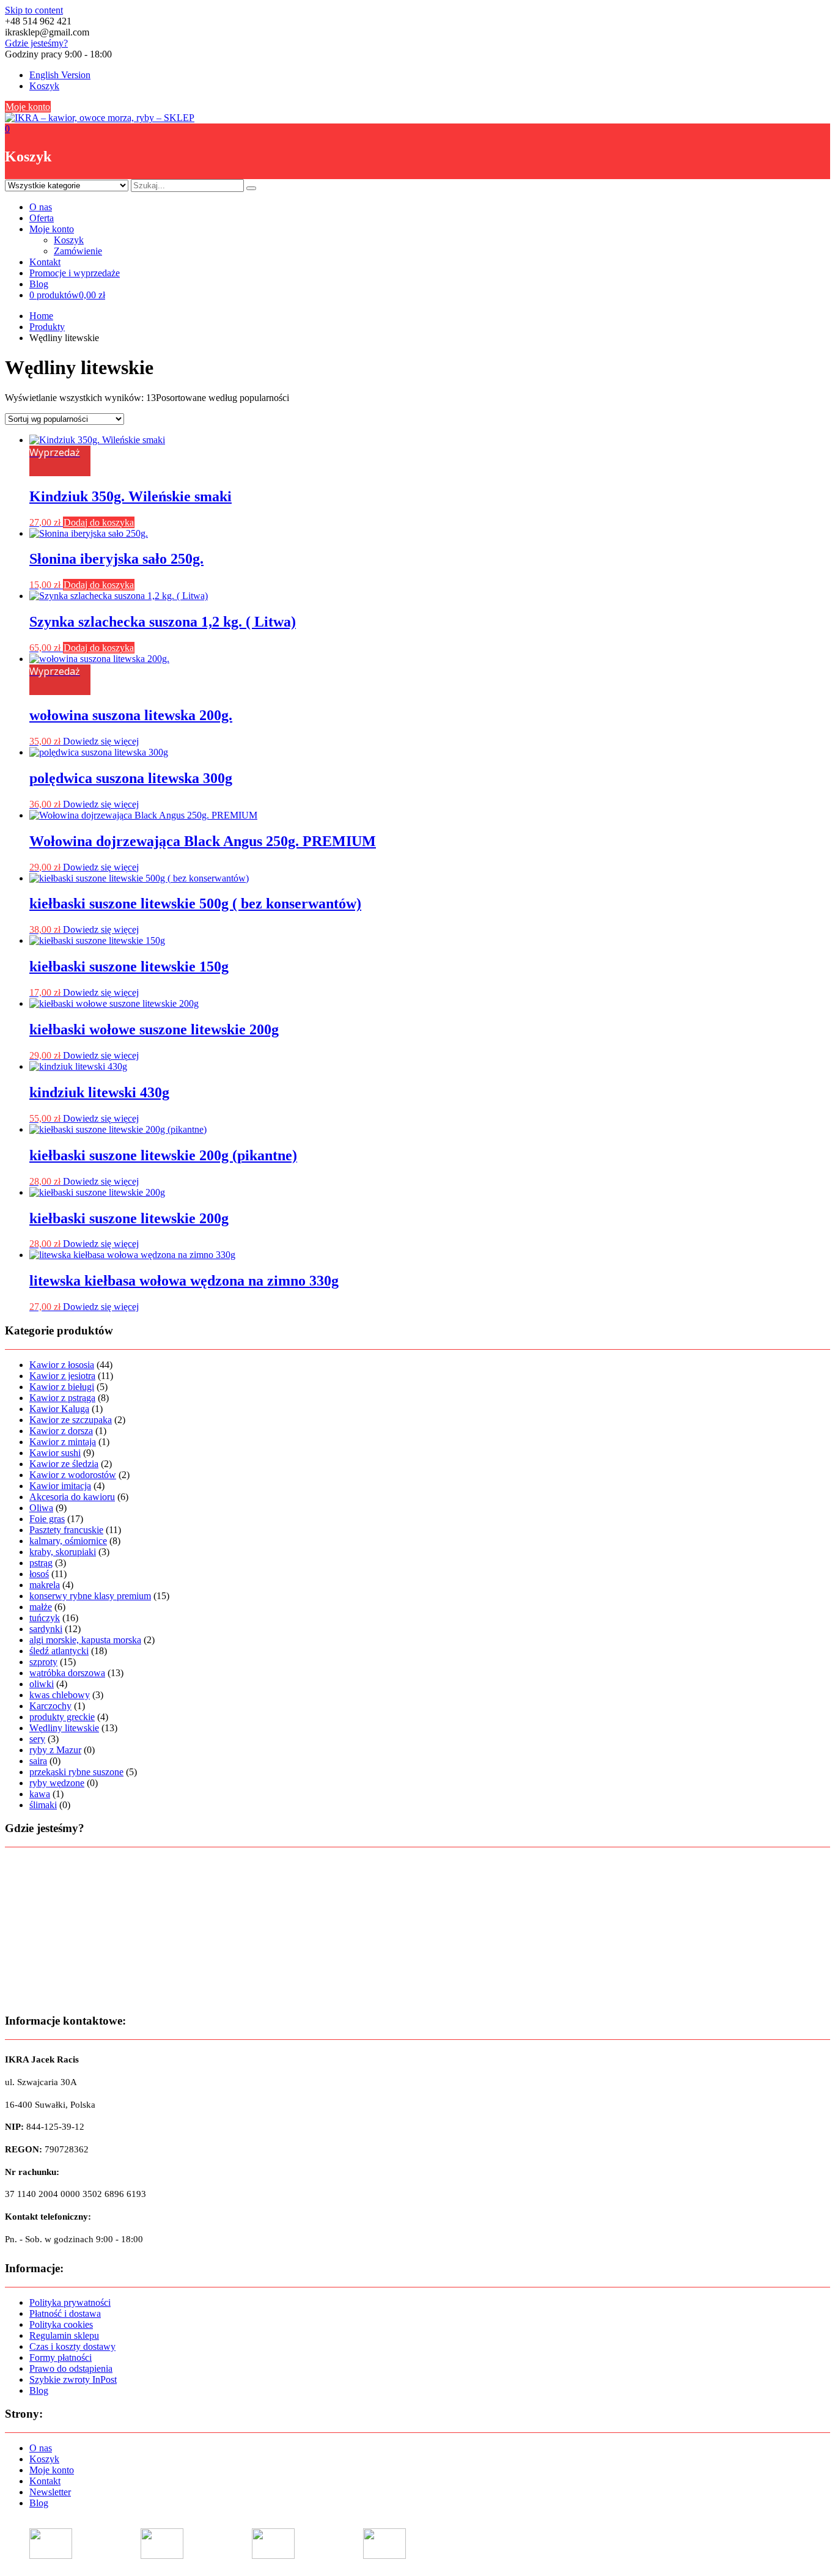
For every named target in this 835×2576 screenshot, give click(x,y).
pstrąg (41, 1563)
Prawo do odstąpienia (71, 2368)
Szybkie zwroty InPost (73, 2379)
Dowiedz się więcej (101, 741)
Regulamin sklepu (64, 2335)
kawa (40, 1794)
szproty (43, 1662)
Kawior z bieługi (62, 1387)
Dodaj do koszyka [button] (99, 522)
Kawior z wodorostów (73, 1475)
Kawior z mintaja (63, 1442)
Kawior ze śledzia (64, 1464)
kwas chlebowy (60, 1695)
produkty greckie (62, 1717)
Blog (39, 284)
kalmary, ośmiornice (68, 1541)
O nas (41, 207)
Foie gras (47, 1519)
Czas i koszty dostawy (72, 2346)
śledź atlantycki (59, 1651)
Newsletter (50, 2492)
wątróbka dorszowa (67, 1673)
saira (38, 1761)
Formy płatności (61, 2357)
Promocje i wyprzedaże (75, 273)
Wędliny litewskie (64, 1728)
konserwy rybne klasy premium (90, 1596)
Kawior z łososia (62, 1365)
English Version (60, 75)
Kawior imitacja (60, 1486)
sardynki (46, 1629)
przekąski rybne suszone (76, 1772)
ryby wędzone (57, 1783)
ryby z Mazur (55, 1750)
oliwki (42, 1684)
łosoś (39, 1574)
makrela (45, 1585)
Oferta (42, 218)
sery (37, 1739)
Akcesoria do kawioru (72, 1497)
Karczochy (50, 1706)
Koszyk (44, 86)
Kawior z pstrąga (62, 1398)
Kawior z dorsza (61, 1431)
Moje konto (28, 107)
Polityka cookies (61, 2324)
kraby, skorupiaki (63, 1552)
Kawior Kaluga (59, 1409)
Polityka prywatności (70, 2302)
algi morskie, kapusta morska (85, 1640)
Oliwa (41, 1508)
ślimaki (43, 1805)
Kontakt (45, 262)
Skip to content (34, 10)
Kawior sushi (55, 1453)
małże (41, 1607)
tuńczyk (45, 1618)
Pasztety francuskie (66, 1530)
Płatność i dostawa (65, 2313)
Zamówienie (78, 251)
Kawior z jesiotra (62, 1376)
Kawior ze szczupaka (71, 1420)
